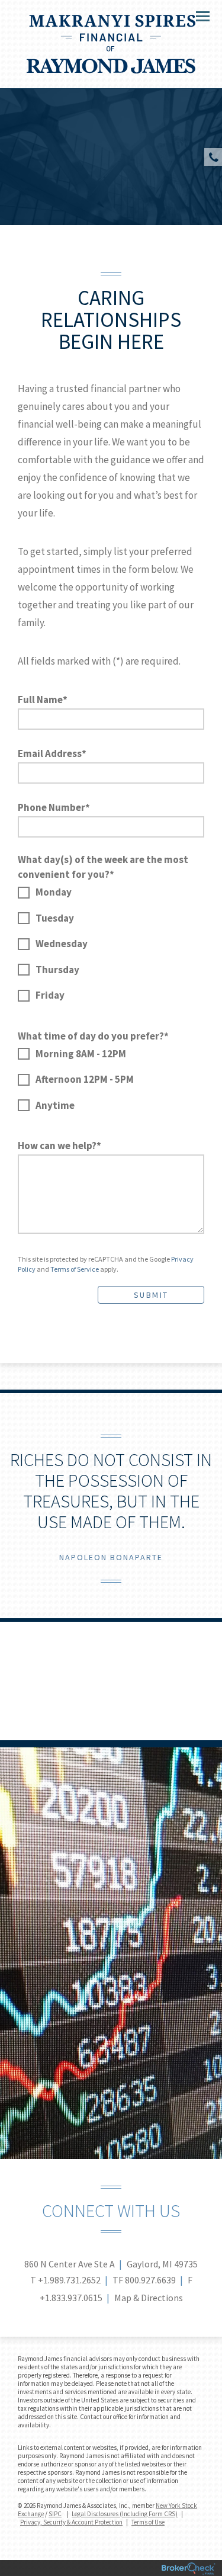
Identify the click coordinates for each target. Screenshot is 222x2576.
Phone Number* (54, 807)
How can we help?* (59, 1146)
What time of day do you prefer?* (93, 1036)
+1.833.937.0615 (71, 2298)
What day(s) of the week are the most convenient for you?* (103, 867)
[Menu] (196, 15)
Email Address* (52, 753)
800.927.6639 (150, 2280)
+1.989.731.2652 (69, 2280)
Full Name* (43, 700)
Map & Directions (149, 2298)
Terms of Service (75, 1269)
